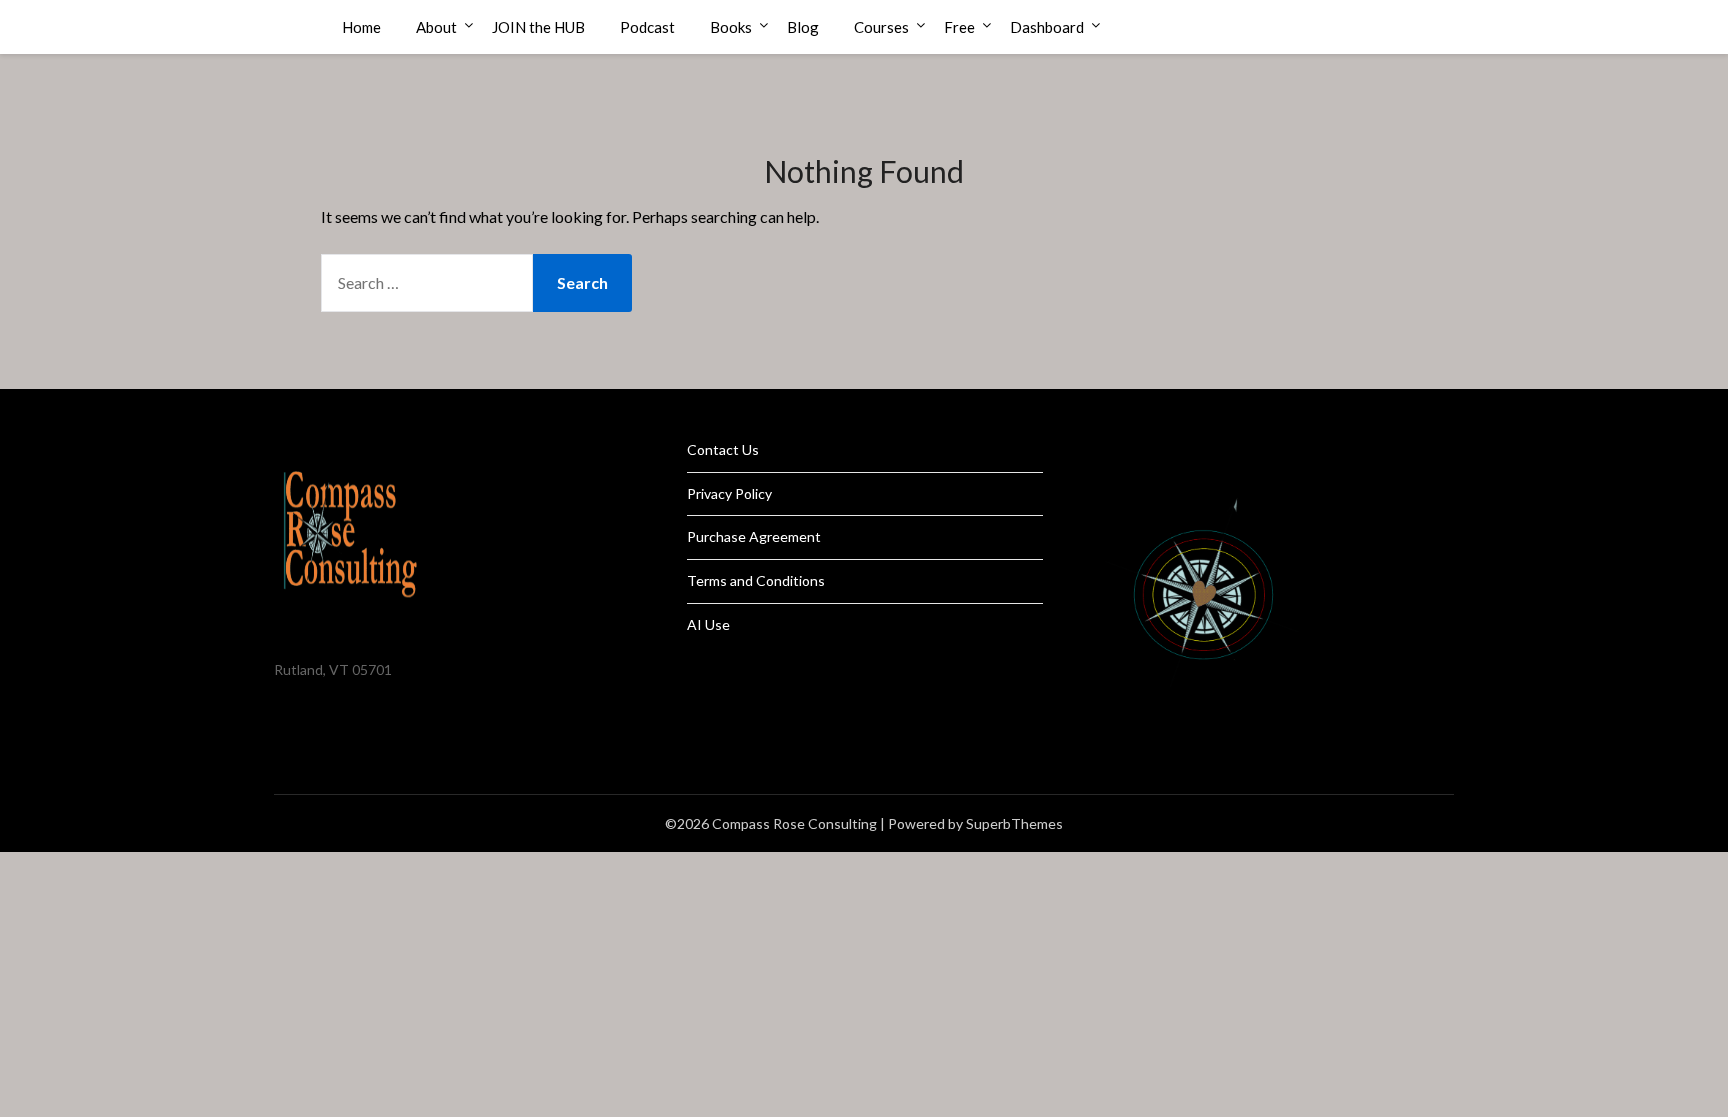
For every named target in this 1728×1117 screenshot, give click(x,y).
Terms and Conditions (756, 580)
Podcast (647, 27)
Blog (803, 27)
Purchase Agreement (754, 536)
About (436, 27)
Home (361, 27)
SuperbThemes (1014, 823)
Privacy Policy (729, 493)
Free (959, 27)
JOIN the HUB (538, 27)
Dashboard (1047, 27)
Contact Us (723, 449)
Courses (881, 27)
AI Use (708, 624)
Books (731, 27)
